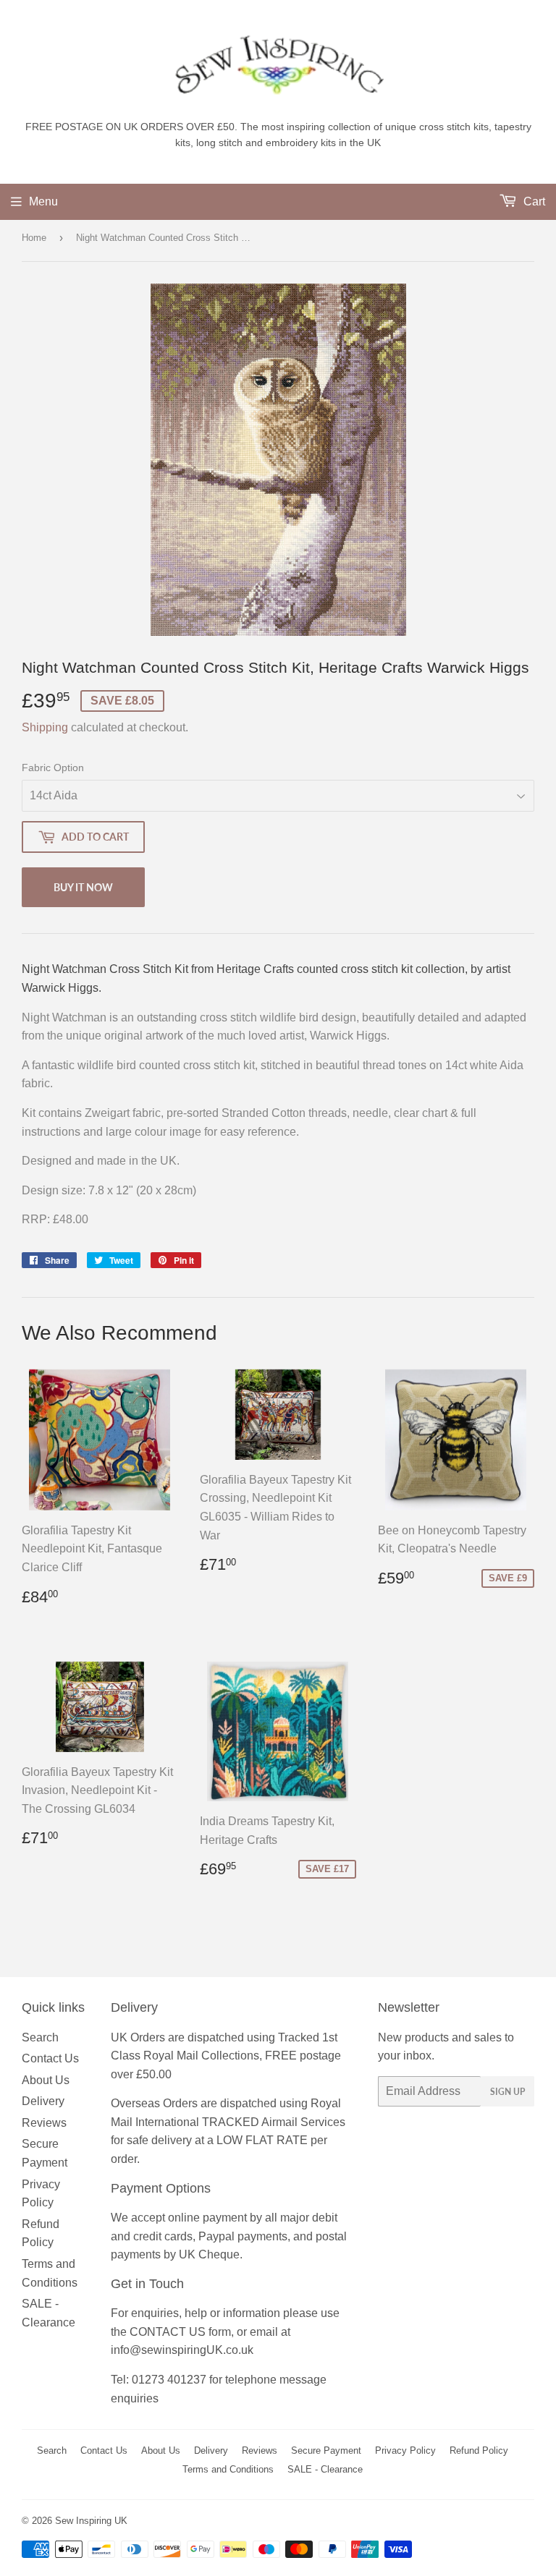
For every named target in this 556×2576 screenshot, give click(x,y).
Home (34, 238)
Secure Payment (326, 2450)
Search (40, 2037)
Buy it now (83, 887)
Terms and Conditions (228, 2469)
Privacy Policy (405, 2450)
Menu (43, 201)
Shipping (45, 727)
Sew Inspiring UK (91, 2521)
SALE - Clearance (325, 2469)
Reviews (44, 2123)
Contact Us (50, 2058)
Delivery (43, 2101)
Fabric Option (53, 768)
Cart (533, 201)
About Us (46, 2080)
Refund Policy (479, 2450)
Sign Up (507, 2092)
